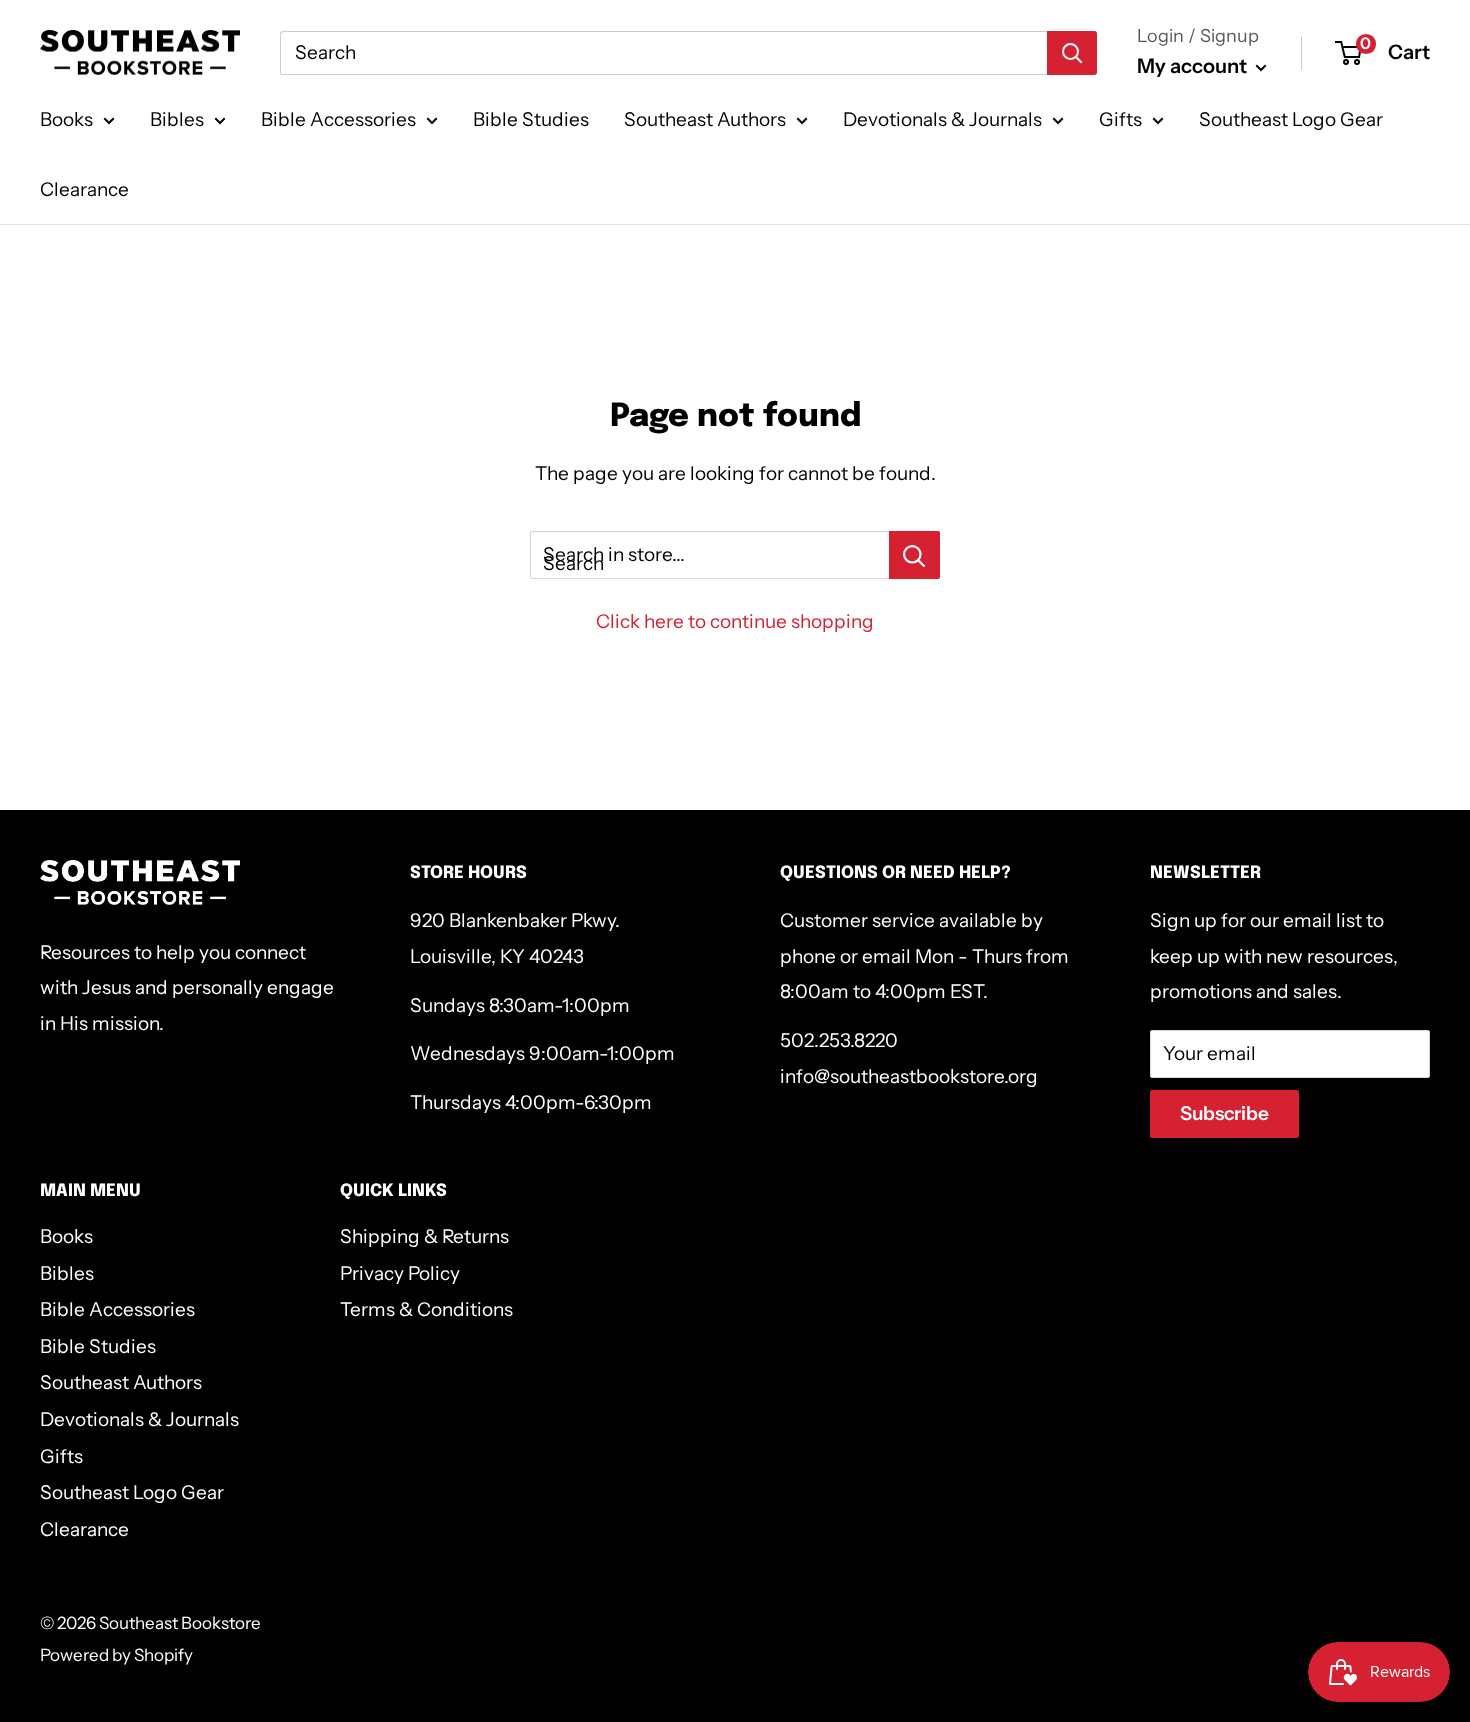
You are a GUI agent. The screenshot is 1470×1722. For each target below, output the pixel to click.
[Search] (1072, 53)
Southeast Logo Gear (1291, 119)
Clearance (84, 189)
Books (66, 119)
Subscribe (1224, 1113)
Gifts (1120, 119)
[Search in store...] (914, 555)
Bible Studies (531, 119)
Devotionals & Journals (942, 119)
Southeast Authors (705, 119)
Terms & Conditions (426, 1309)
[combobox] (663, 53)
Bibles (177, 119)
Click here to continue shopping (735, 621)
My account (1194, 66)
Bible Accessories (338, 119)
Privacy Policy (400, 1273)
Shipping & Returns (424, 1236)
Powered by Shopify (116, 1655)
